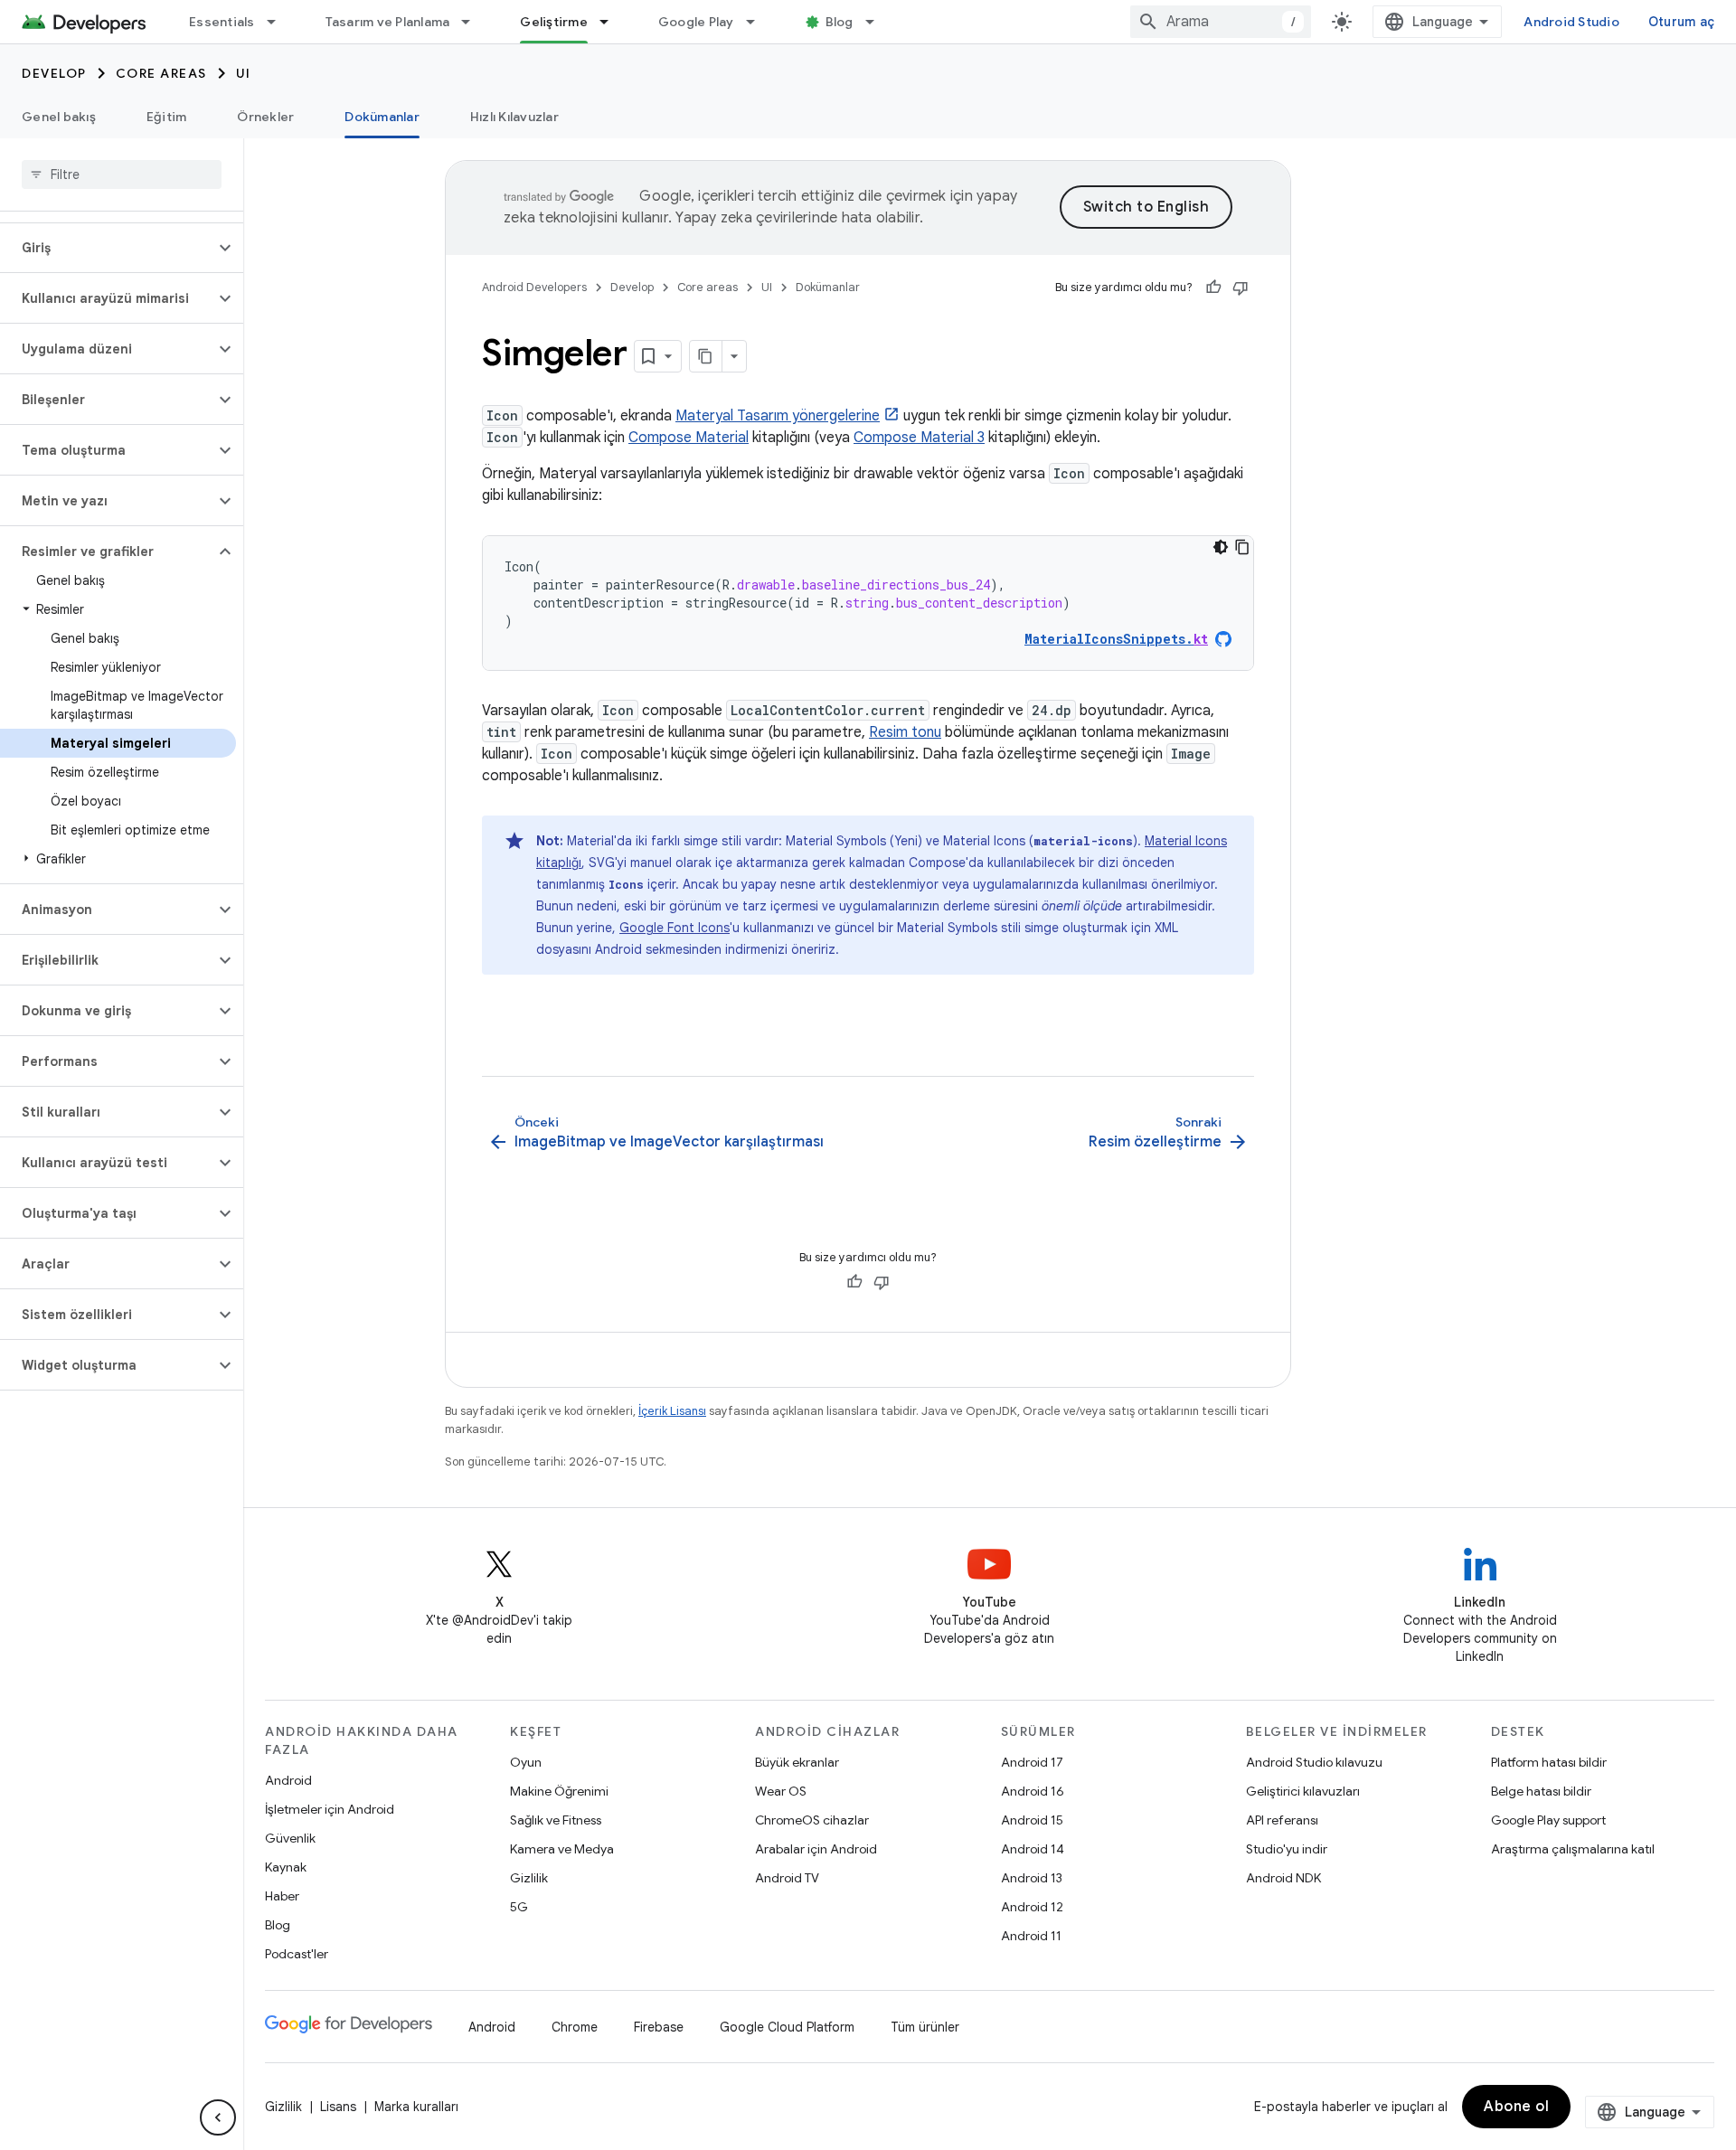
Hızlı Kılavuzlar (514, 117)
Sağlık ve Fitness (556, 1820)
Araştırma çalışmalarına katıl (1573, 1849)
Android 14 (1033, 1849)
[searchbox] (122, 174)
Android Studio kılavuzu (1314, 1762)
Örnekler (265, 117)
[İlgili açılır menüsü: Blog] (878, 22)
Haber (282, 1896)
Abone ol (1516, 2107)
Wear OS (781, 1791)
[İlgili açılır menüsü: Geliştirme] (612, 22)
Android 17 (1032, 1762)
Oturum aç (1681, 22)
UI (244, 73)
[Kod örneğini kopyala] (1242, 547)
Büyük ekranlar (797, 1762)
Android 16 (1033, 1791)
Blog (840, 22)
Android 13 (1032, 1878)
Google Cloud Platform (787, 2027)
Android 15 (1032, 1820)
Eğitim (167, 117)
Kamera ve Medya (562, 1849)
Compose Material (689, 438)
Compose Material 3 (919, 438)
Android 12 (1032, 1907)
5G (519, 1907)
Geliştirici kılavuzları (1303, 1791)
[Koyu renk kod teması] (1221, 547)
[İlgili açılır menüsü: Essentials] (279, 22)
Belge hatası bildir (1541, 1791)
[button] (107, 248)
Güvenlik (290, 1838)
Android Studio (1571, 22)
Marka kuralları (416, 2107)
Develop (54, 73)
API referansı (1282, 1820)
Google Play (696, 22)
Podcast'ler (297, 1954)
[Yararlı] (1213, 288)
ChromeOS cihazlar (812, 1820)
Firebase (659, 2027)
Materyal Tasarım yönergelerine (778, 416)
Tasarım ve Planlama (388, 22)
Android (288, 1780)
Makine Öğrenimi (559, 1791)
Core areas (161, 73)
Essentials (222, 22)
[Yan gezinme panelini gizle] (218, 2117)
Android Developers (534, 287)
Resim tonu (905, 732)
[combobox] (1221, 22)
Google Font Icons (675, 928)
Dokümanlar (382, 117)
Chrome (575, 2027)
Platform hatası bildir (1549, 1762)
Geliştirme (554, 22)
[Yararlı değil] (1241, 288)
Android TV (787, 1878)
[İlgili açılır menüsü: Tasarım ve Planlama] (474, 22)
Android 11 (1031, 1936)
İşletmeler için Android (330, 1809)
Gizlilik (529, 1878)
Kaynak (286, 1867)
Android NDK (1283, 1878)
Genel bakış (59, 117)
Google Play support (1548, 1820)
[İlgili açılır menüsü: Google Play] (759, 22)
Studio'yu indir (1287, 1849)
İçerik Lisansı (672, 1411)
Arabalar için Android (816, 1849)
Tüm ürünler (925, 2027)
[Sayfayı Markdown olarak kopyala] (706, 356)
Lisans (338, 2107)
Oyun (526, 1762)
